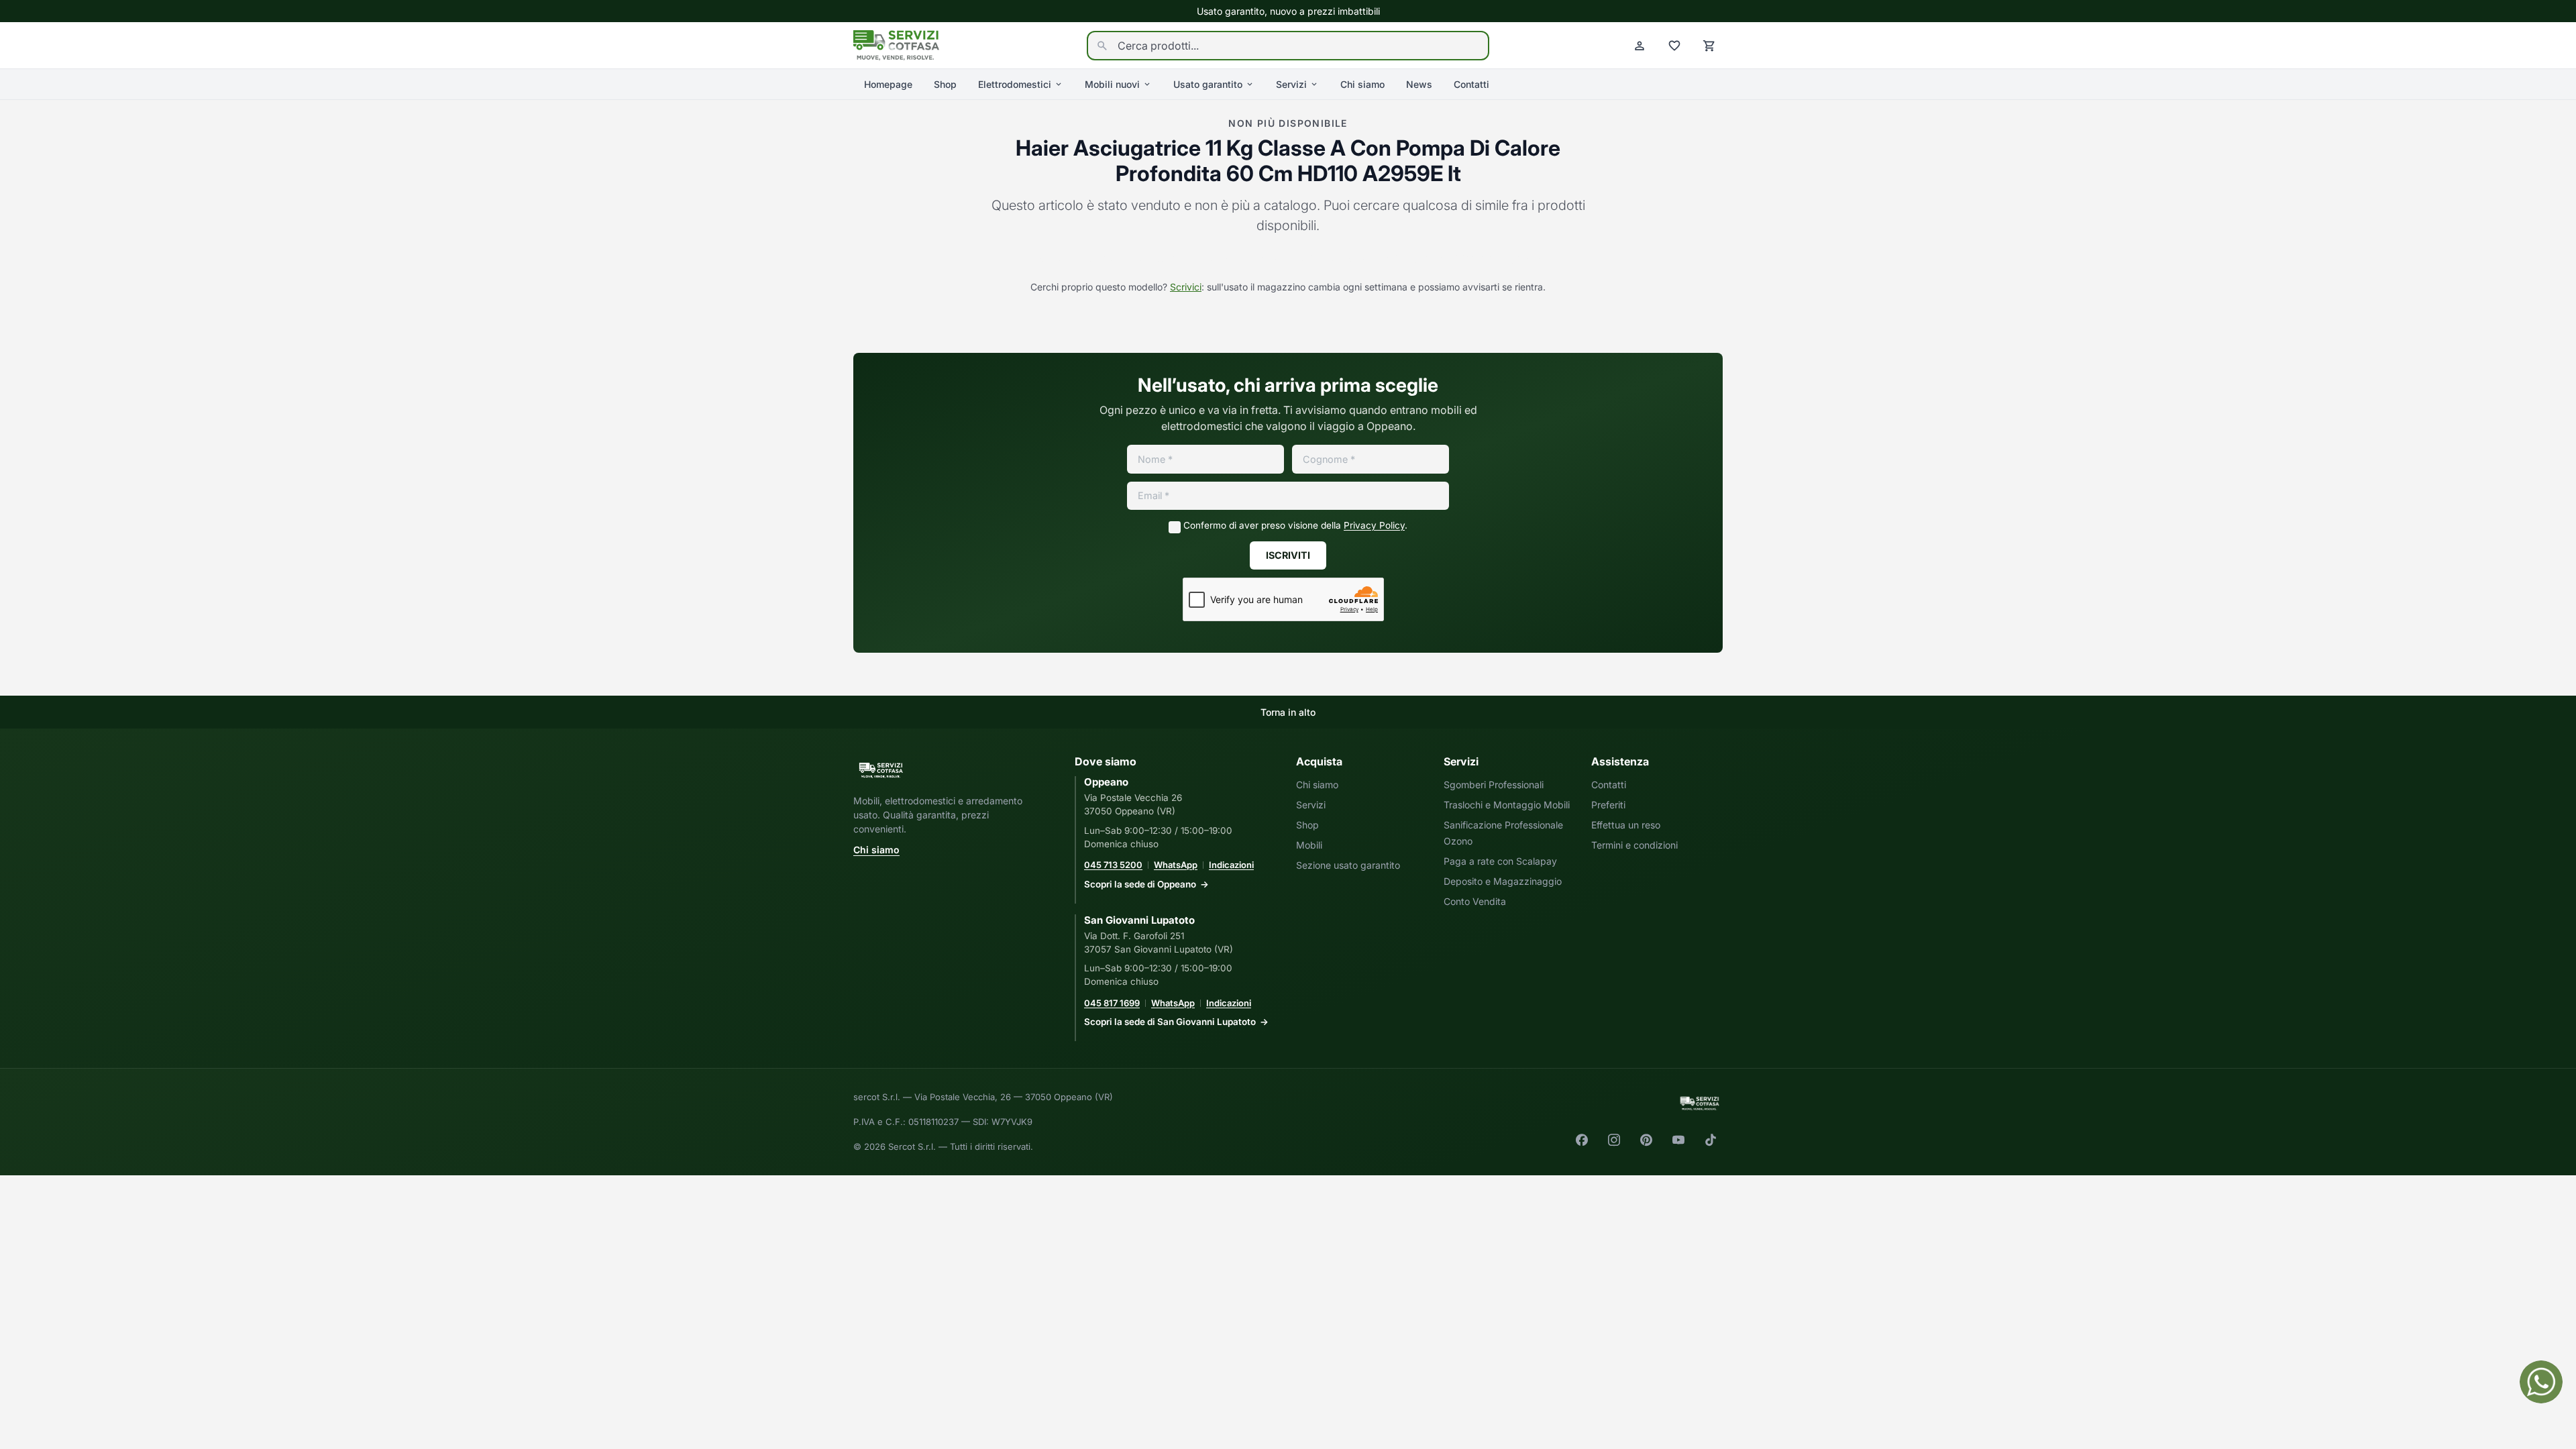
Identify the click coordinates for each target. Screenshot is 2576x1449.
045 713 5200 (1113, 865)
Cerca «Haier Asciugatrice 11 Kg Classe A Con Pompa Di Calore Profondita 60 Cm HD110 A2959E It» (1288, 259)
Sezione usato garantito (1348, 865)
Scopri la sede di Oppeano (1140, 884)
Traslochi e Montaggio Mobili (1507, 805)
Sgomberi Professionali (1494, 785)
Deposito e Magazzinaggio (1503, 881)
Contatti (1471, 84)
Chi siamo (1362, 84)
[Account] (1640, 46)
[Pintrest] (1646, 1140)
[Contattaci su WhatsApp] (2541, 1382)
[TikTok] (1711, 1140)
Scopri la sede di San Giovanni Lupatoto (1170, 1022)
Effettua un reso (1626, 825)
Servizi (1291, 84)
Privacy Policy (1374, 525)
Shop (945, 84)
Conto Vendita (1475, 901)
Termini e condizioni (1634, 845)
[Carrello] (1709, 46)
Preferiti (1608, 805)
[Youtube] (1678, 1140)
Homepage (888, 84)
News (1419, 84)
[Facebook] (1582, 1140)
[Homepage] (896, 44)
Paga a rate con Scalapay (1500, 861)
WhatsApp (1176, 865)
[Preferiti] (1674, 46)
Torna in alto (1288, 712)
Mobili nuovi (1112, 84)
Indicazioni (1231, 865)
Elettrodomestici (1015, 84)
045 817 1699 (1112, 1003)
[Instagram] (1614, 1140)
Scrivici (1186, 287)
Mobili (1309, 845)
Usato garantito (1208, 84)
